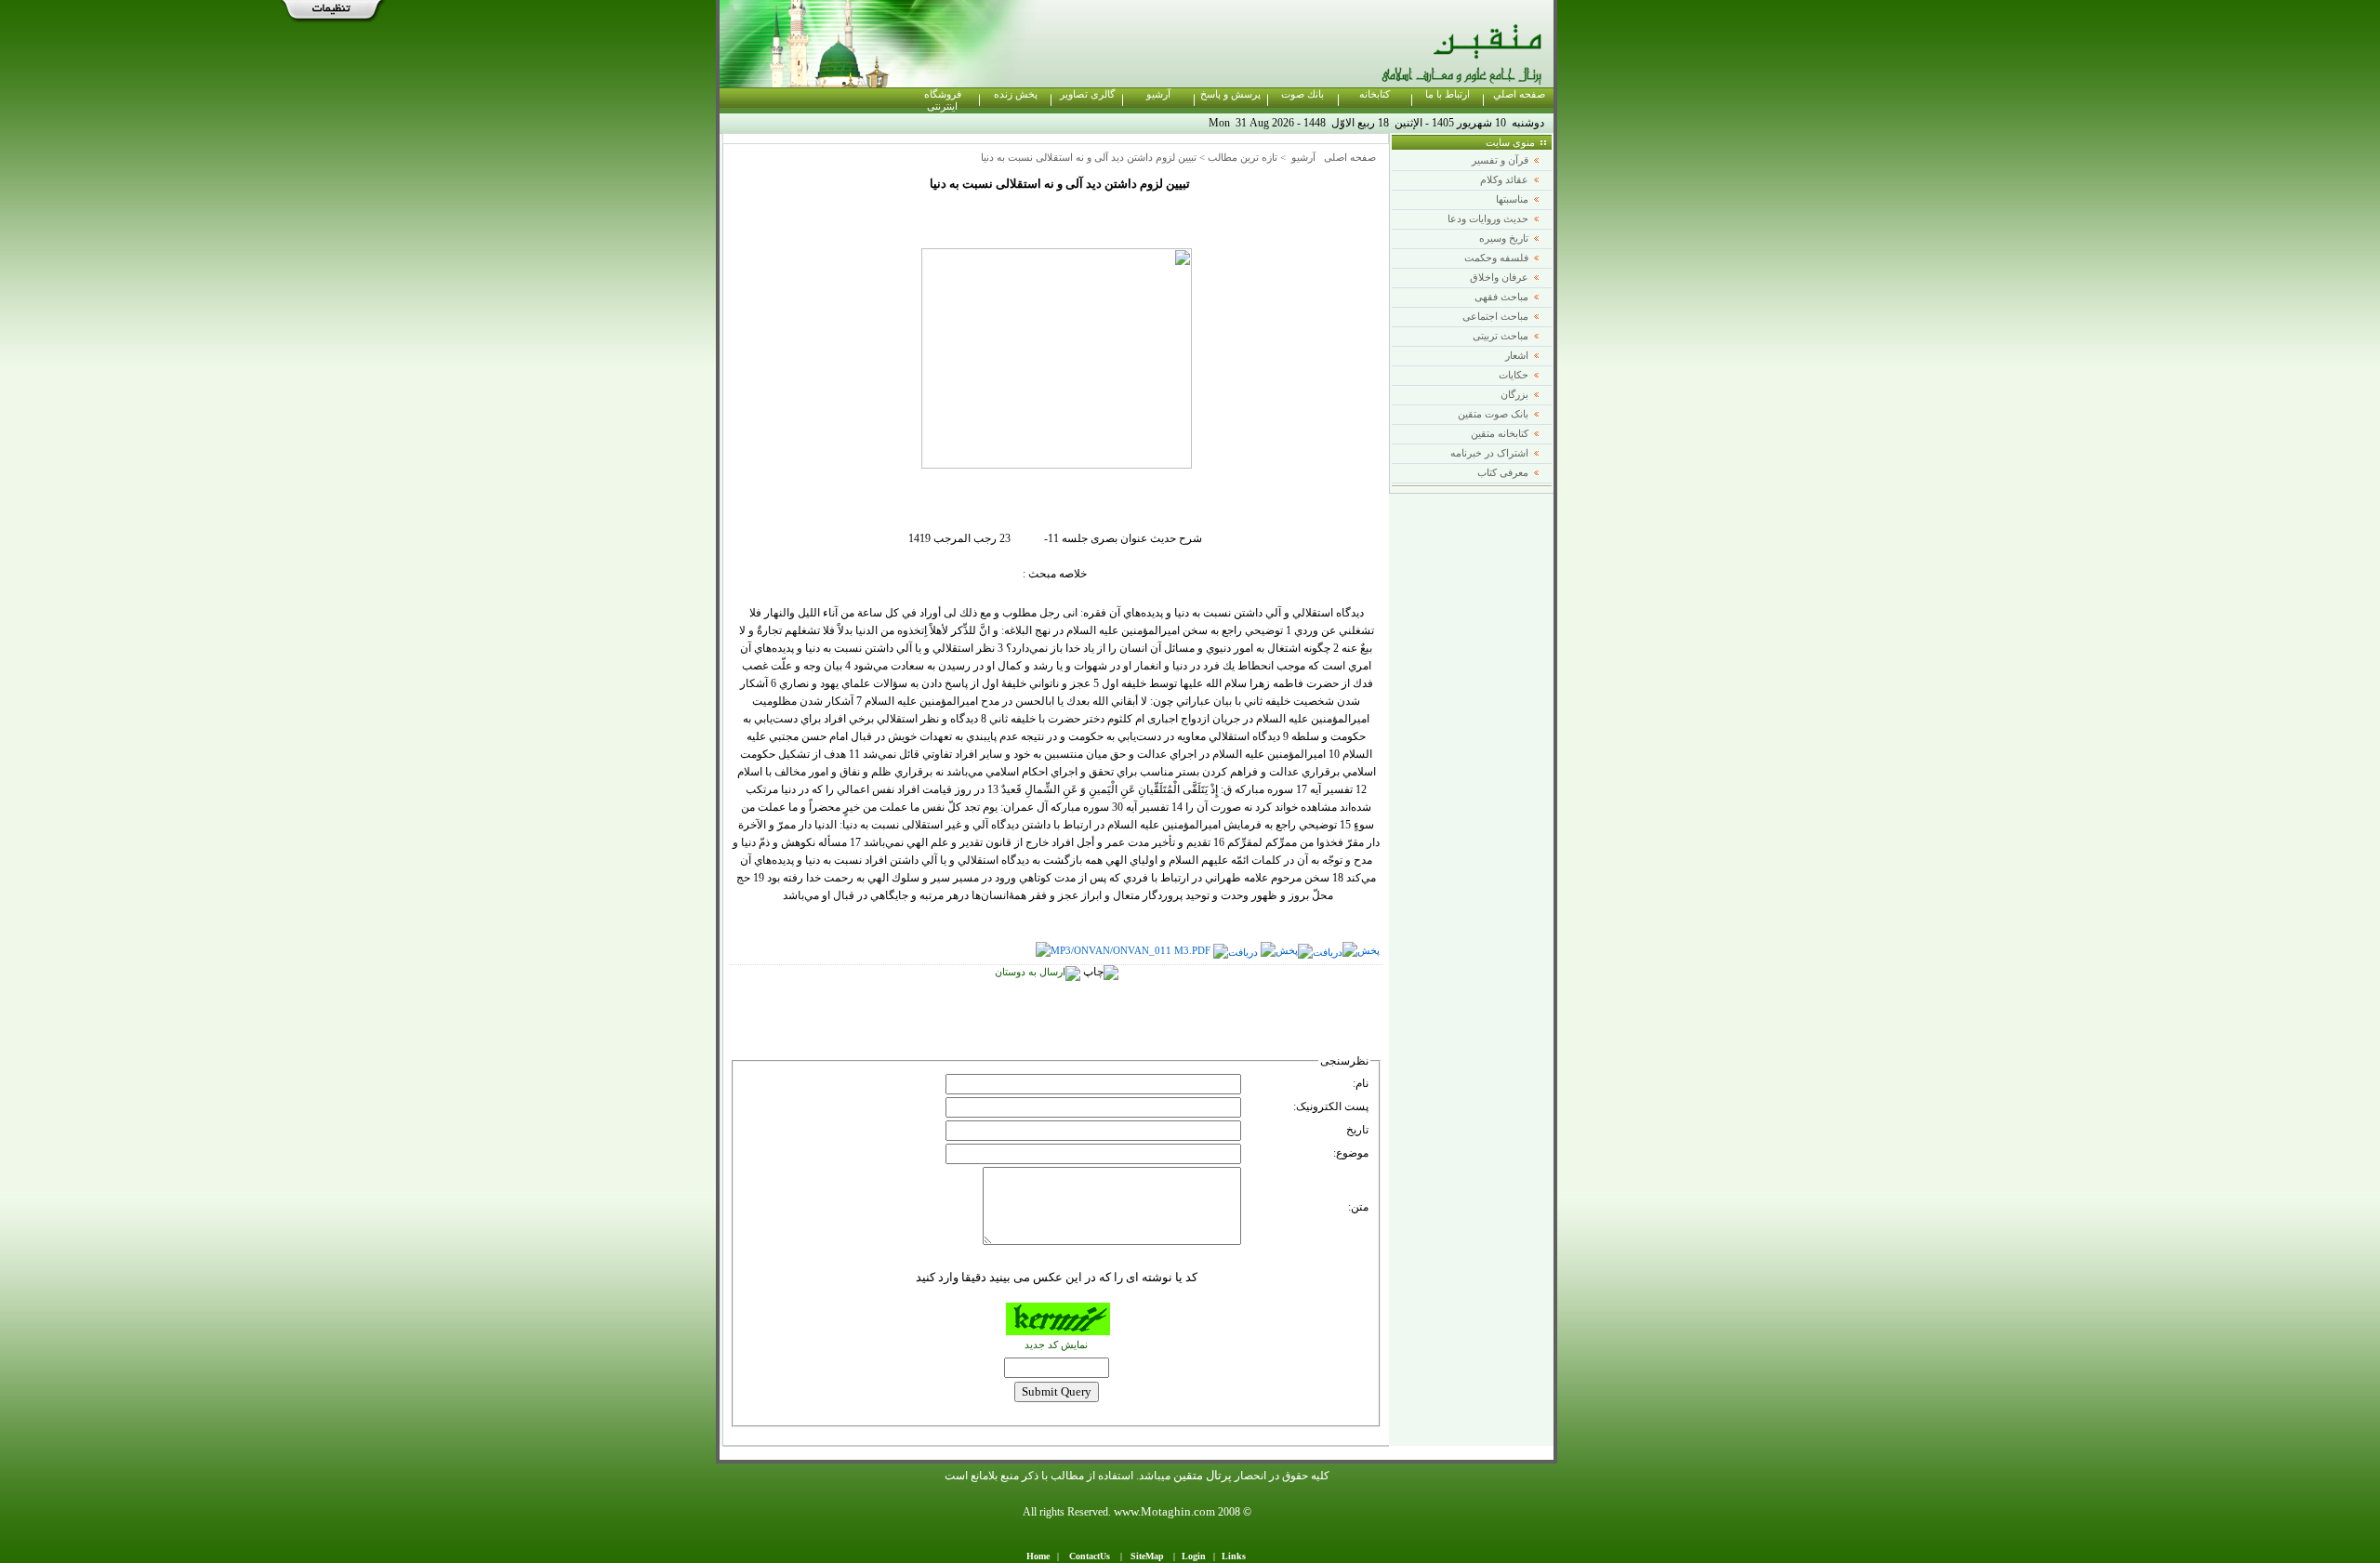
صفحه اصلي (1519, 94)
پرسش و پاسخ (1230, 94)
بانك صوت (1302, 94)
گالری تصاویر (1087, 94)
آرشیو (1158, 94)
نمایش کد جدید (1056, 1345)
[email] (1038, 972)
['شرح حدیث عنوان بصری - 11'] (1279, 951)
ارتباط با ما (1448, 94)
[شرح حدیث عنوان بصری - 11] (1123, 951)
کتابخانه (1375, 94)
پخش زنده (1016, 94)
